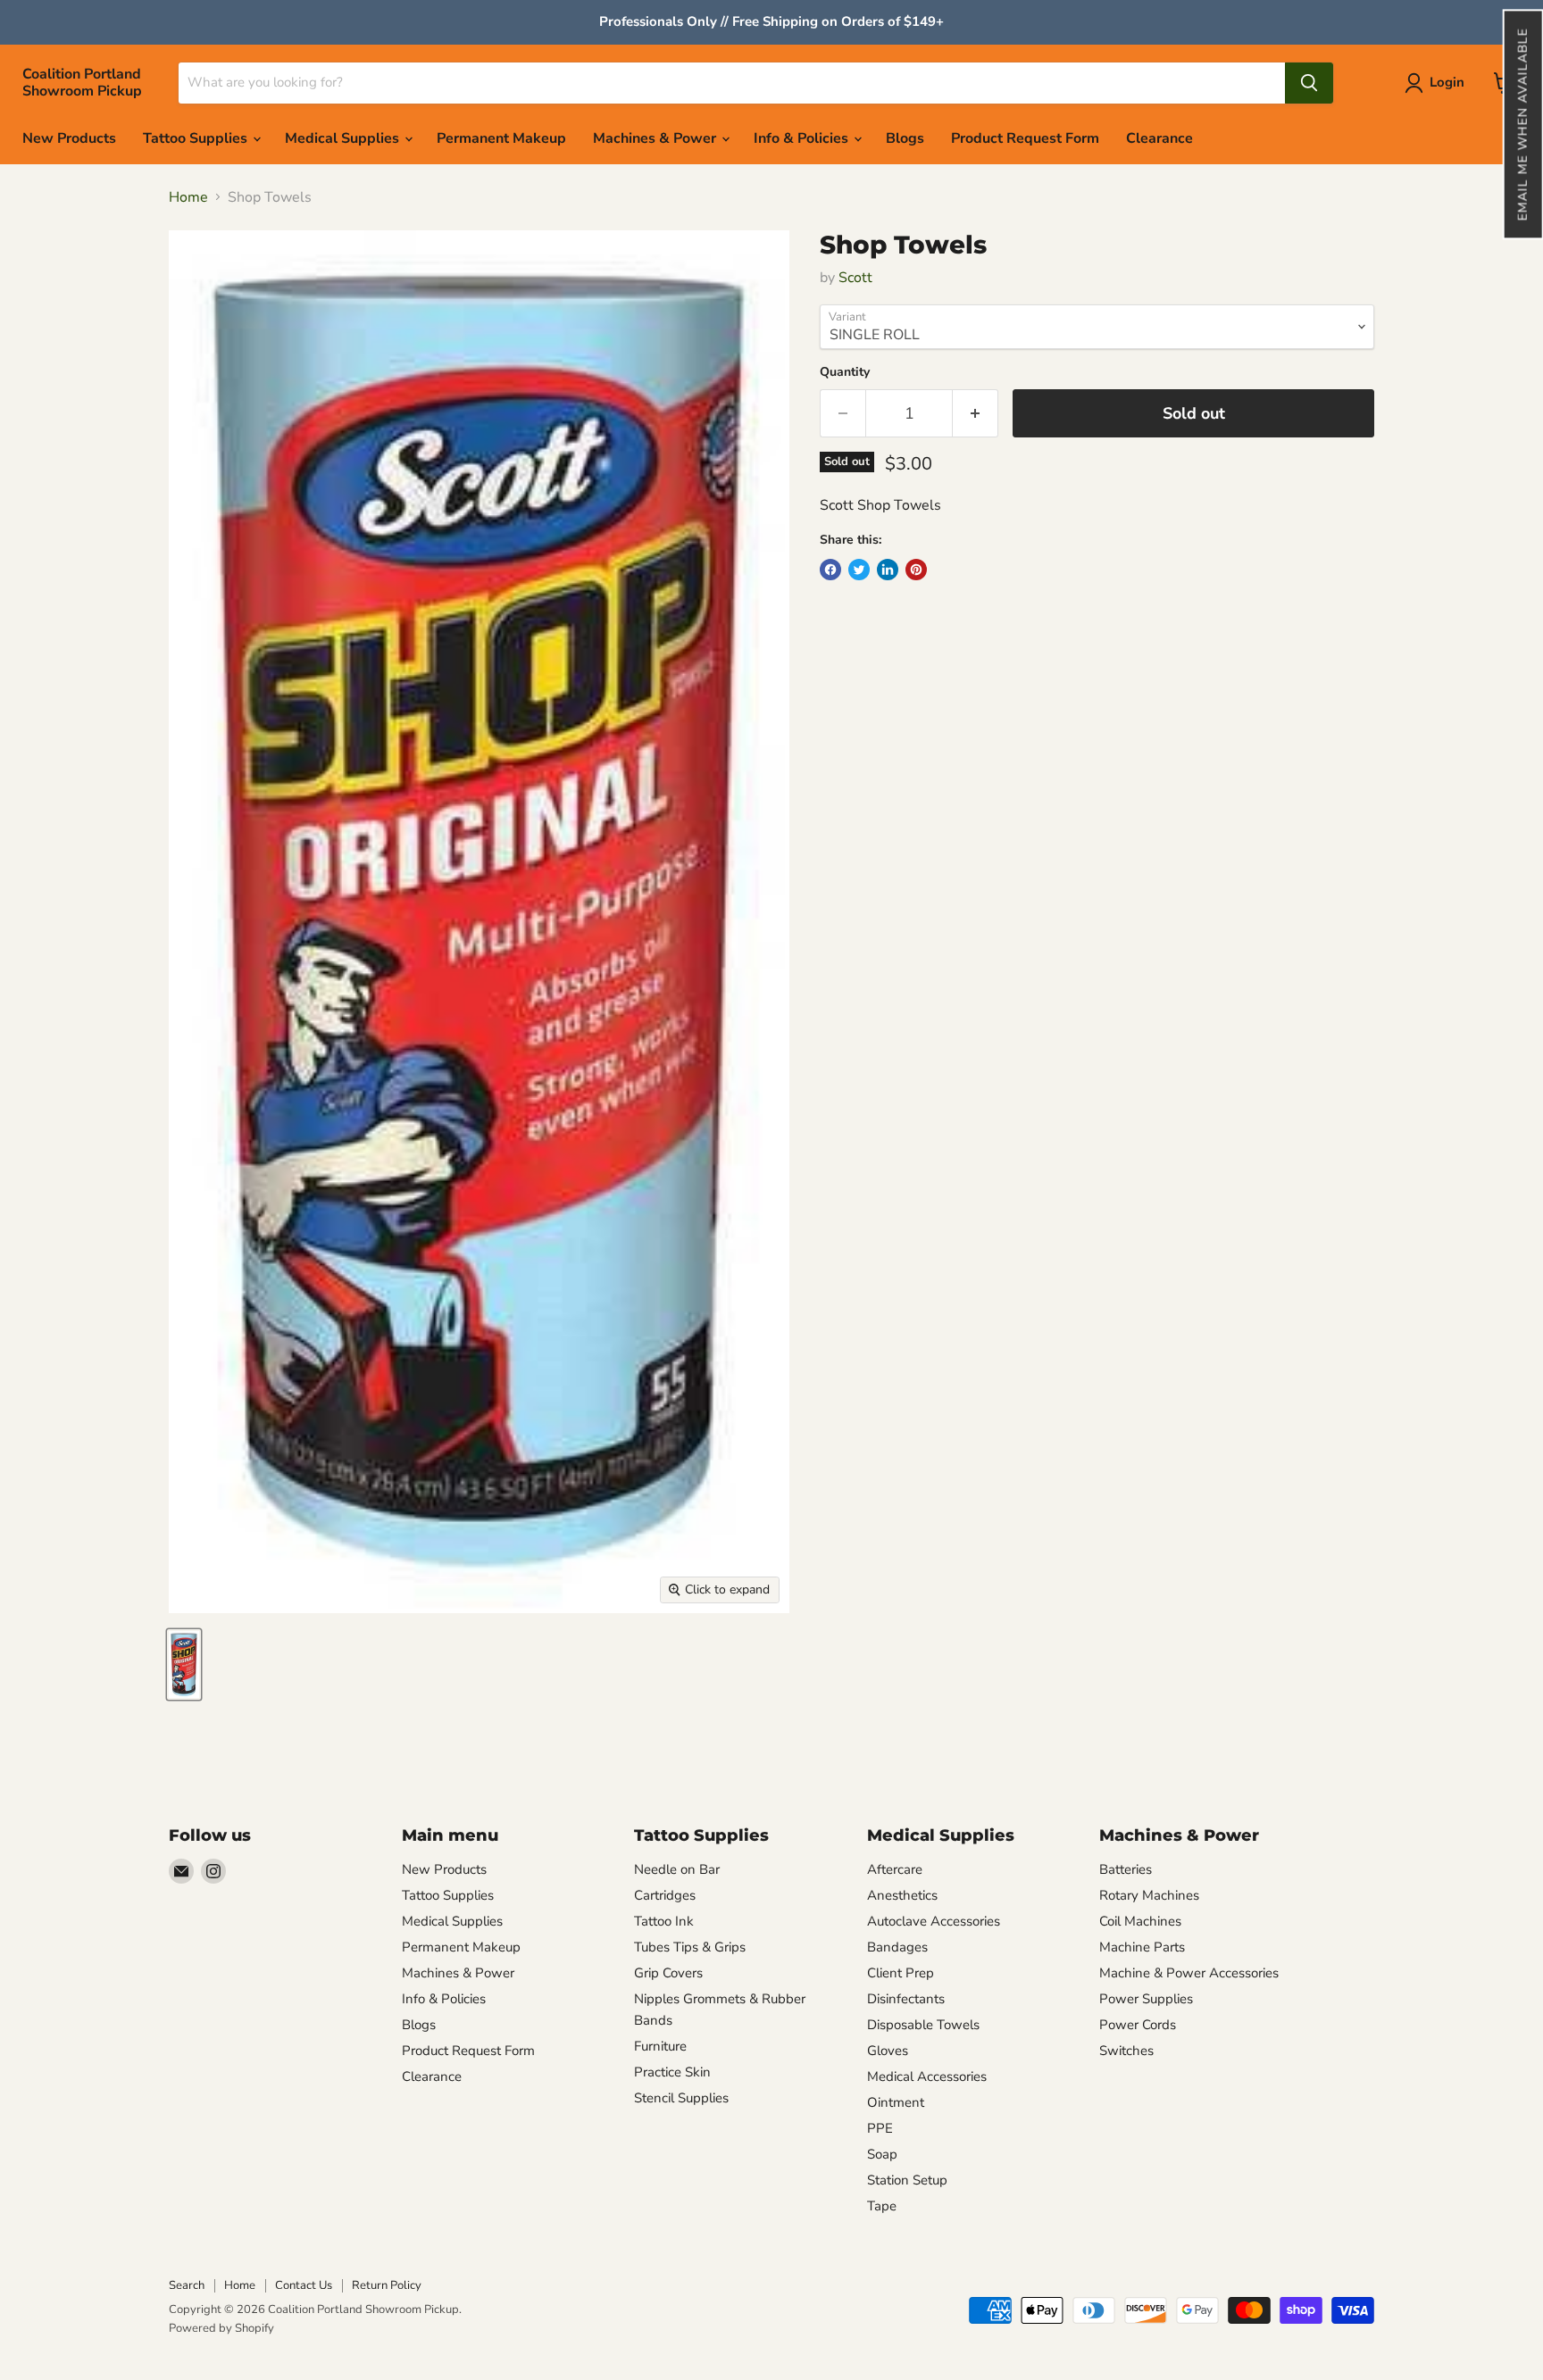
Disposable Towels (923, 2025)
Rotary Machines (1149, 1895)
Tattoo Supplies (197, 138)
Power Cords (1138, 2025)
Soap (882, 2154)
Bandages (897, 1947)
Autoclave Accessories (934, 1921)
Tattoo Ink (664, 1921)
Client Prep (901, 1973)
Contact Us (304, 2285)
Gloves (888, 2051)
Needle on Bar (677, 1869)
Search (187, 2285)
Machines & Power (656, 138)
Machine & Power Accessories (1189, 1973)
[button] (1522, 124)
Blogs (905, 138)
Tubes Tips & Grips (690, 1947)
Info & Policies (803, 138)
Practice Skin (672, 2072)
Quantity (845, 372)
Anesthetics (902, 1895)
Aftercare (895, 1869)
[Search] (1309, 83)
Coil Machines (1140, 1921)
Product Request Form (1025, 138)
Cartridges (665, 1895)
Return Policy (387, 2285)
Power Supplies (1146, 1999)
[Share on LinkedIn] (888, 570)
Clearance (1159, 138)
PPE (880, 2128)
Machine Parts (1142, 1947)
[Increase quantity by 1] (976, 414)
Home (188, 197)
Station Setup (907, 2180)
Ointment (896, 2102)
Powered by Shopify (221, 2328)
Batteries (1126, 1869)
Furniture (660, 2046)
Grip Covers (668, 1973)
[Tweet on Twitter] (859, 570)
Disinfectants (906, 1999)
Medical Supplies (344, 138)
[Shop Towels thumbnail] (184, 1664)
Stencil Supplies (681, 2098)
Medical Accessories (927, 2076)
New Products (69, 138)
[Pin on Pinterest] (916, 570)
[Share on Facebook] (830, 570)
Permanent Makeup (501, 138)
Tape (882, 2206)
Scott (855, 278)
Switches (1126, 2051)
